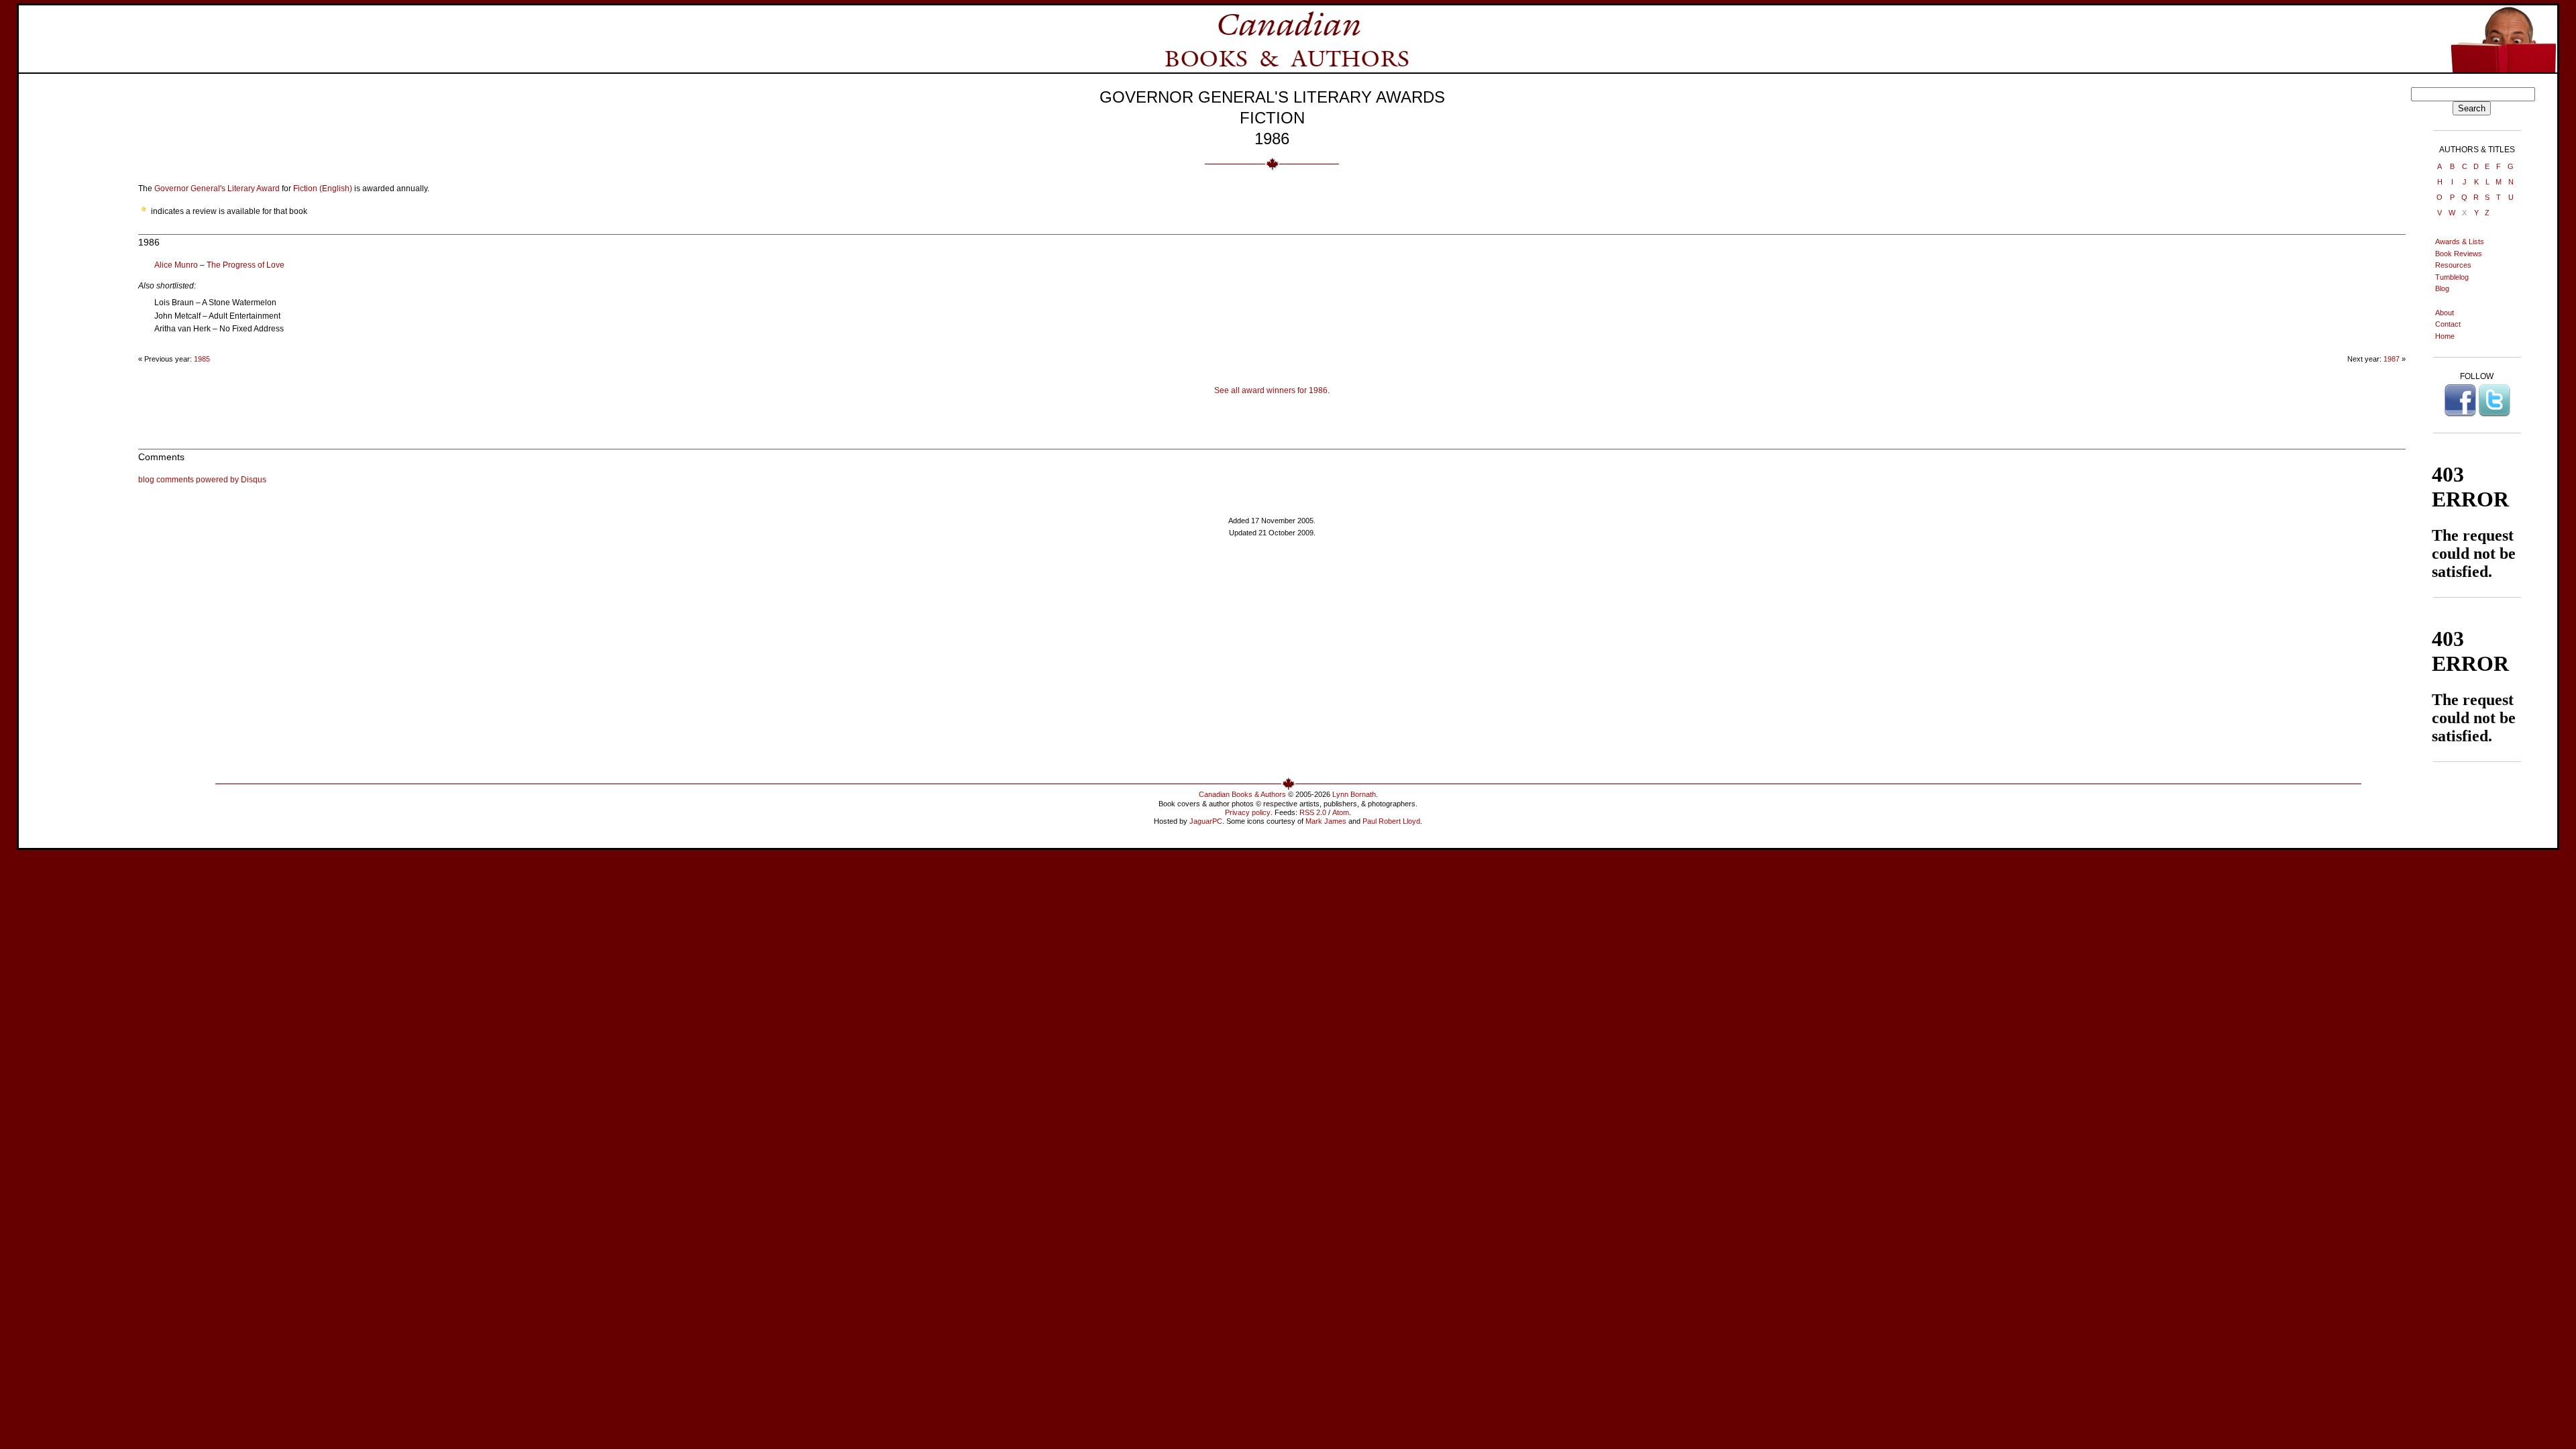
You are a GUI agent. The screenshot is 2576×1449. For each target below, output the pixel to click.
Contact (2448, 324)
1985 (202, 359)
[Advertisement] (85, 288)
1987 (2392, 359)
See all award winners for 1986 (1271, 390)
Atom (1341, 812)
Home (2445, 336)
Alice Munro (176, 265)
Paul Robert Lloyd (1391, 821)
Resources (2453, 265)
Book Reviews (2459, 254)
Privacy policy (1248, 812)
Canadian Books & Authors (1242, 794)
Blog (2442, 288)
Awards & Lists (2460, 241)
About (2445, 313)
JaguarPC (1206, 821)
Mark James (1326, 821)
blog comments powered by (202, 480)
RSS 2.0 (1313, 812)
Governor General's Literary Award (217, 189)
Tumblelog (2452, 277)
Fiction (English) (323, 189)
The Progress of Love (246, 265)
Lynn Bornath (1354, 794)
